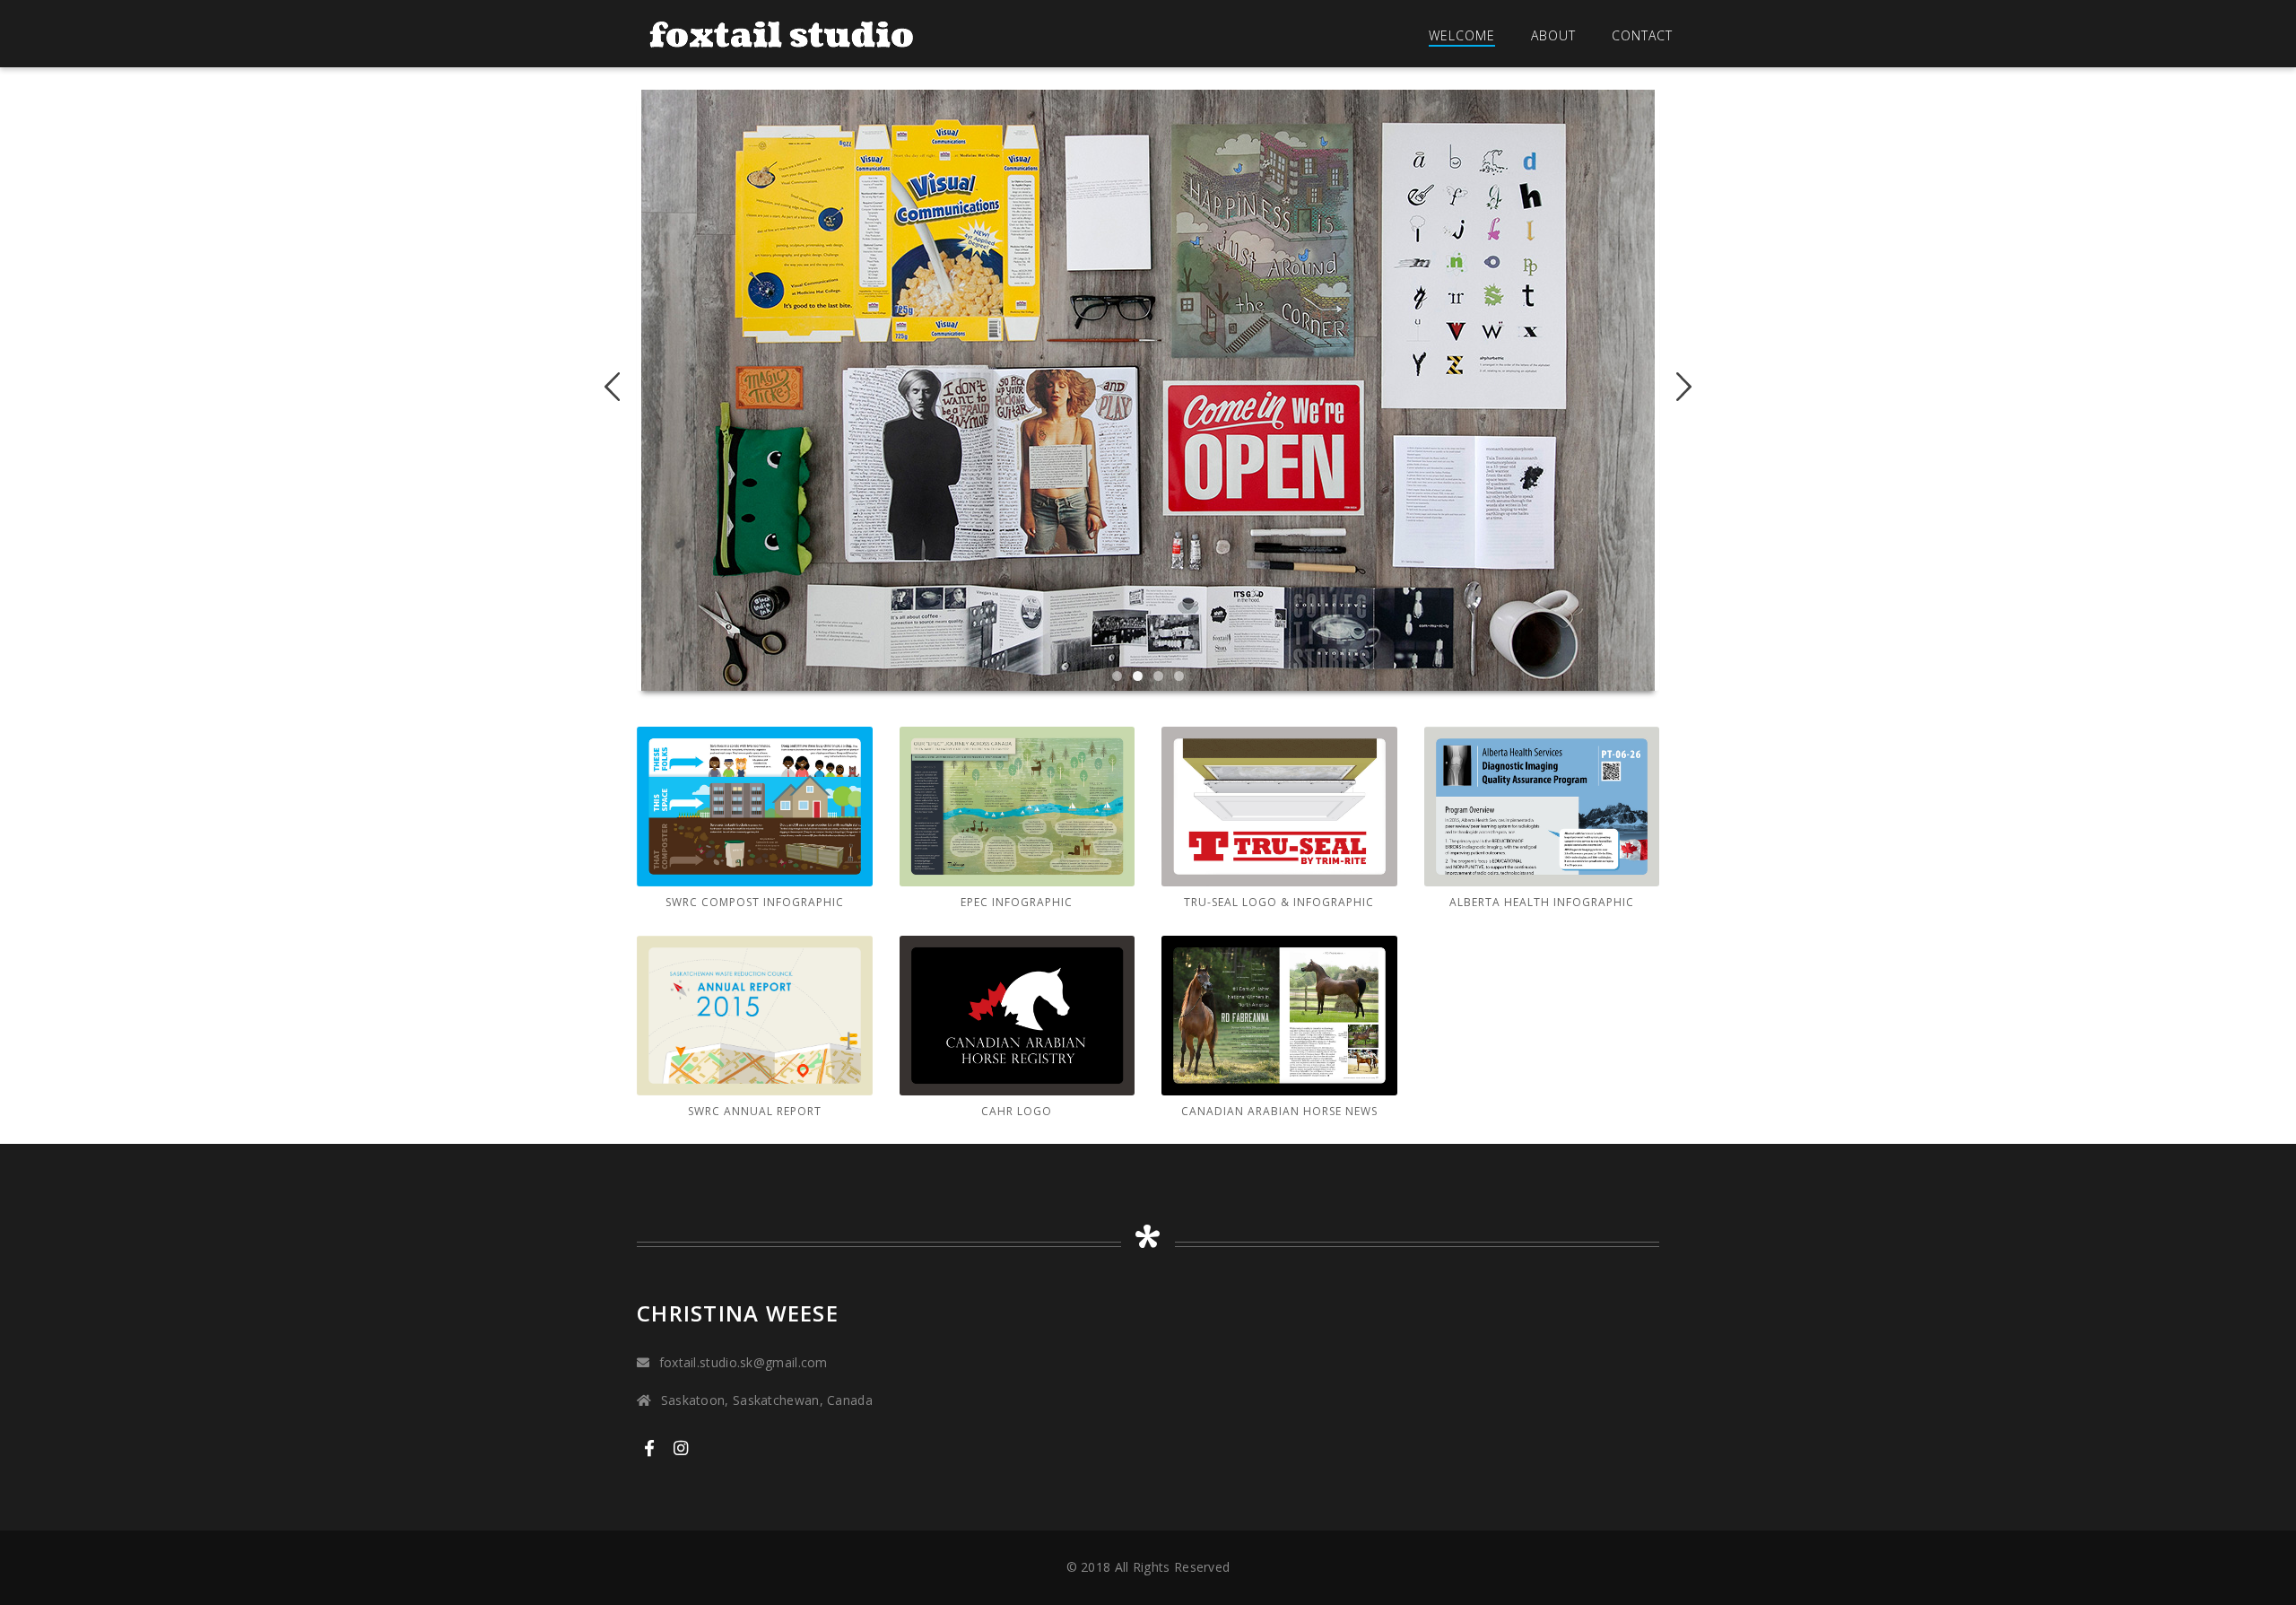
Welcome (1462, 35)
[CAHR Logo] (1018, 1016)
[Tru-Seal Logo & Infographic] (1279, 807)
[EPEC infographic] (1018, 807)
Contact (1642, 35)
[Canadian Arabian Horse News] (1279, 1016)
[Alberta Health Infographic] (1542, 807)
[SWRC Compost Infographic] (755, 807)
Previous (619, 387)
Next (1677, 387)
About (1553, 35)
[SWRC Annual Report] (755, 1016)
